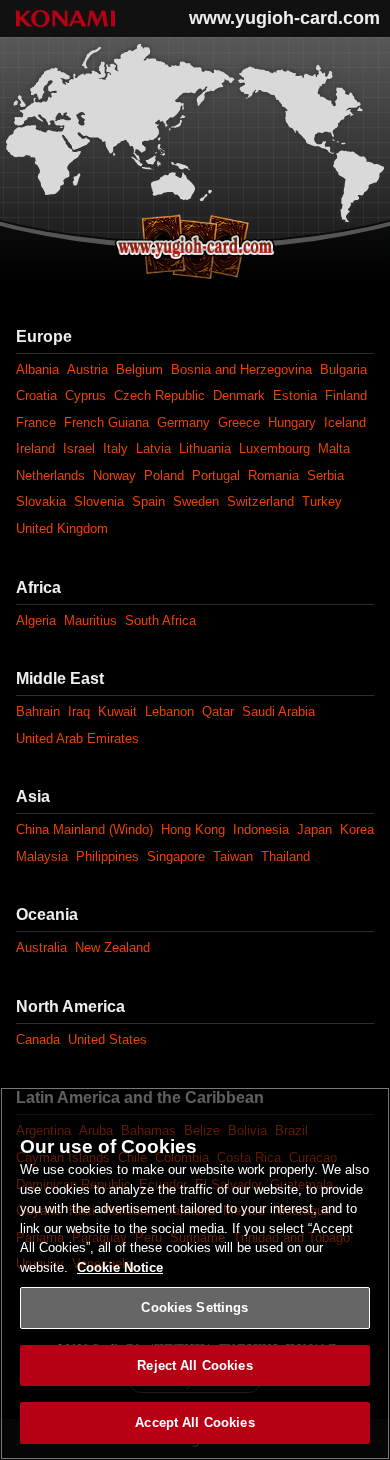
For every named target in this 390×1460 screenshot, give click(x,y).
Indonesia (261, 829)
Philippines (107, 856)
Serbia (325, 475)
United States (107, 1039)
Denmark (239, 395)
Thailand (285, 856)
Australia (41, 947)
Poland (164, 475)
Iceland (345, 422)
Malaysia (42, 856)
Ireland (35, 448)
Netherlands (50, 475)
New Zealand (112, 947)
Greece (239, 422)
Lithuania (205, 448)
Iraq (79, 711)
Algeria (36, 620)
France (36, 422)
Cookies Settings (194, 1307)
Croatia (36, 395)
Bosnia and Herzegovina (241, 369)
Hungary (292, 422)
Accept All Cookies (194, 1422)
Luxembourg (274, 448)
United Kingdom (62, 528)
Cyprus (85, 395)
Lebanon (169, 711)
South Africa (160, 620)
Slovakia (41, 501)
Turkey (322, 501)
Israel (79, 448)
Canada (38, 1039)
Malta (334, 448)
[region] (195, 1273)
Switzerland (260, 501)
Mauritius (90, 620)
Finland (346, 395)
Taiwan (233, 856)
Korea (357, 829)
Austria (87, 369)
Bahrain (38, 711)
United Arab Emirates (77, 738)
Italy (115, 448)
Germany (183, 422)
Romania (273, 475)
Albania (37, 369)
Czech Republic (159, 395)
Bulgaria (343, 369)
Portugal (216, 475)
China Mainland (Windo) (84, 829)
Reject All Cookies (194, 1365)
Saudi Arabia (278, 711)
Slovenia (99, 501)
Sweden (196, 501)
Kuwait (117, 711)
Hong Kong (193, 829)
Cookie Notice (120, 1267)
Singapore (176, 856)
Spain (148, 501)
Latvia (153, 448)
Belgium (139, 369)
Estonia (295, 395)
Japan (314, 829)
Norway (114, 475)
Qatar (218, 711)
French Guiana (106, 422)
